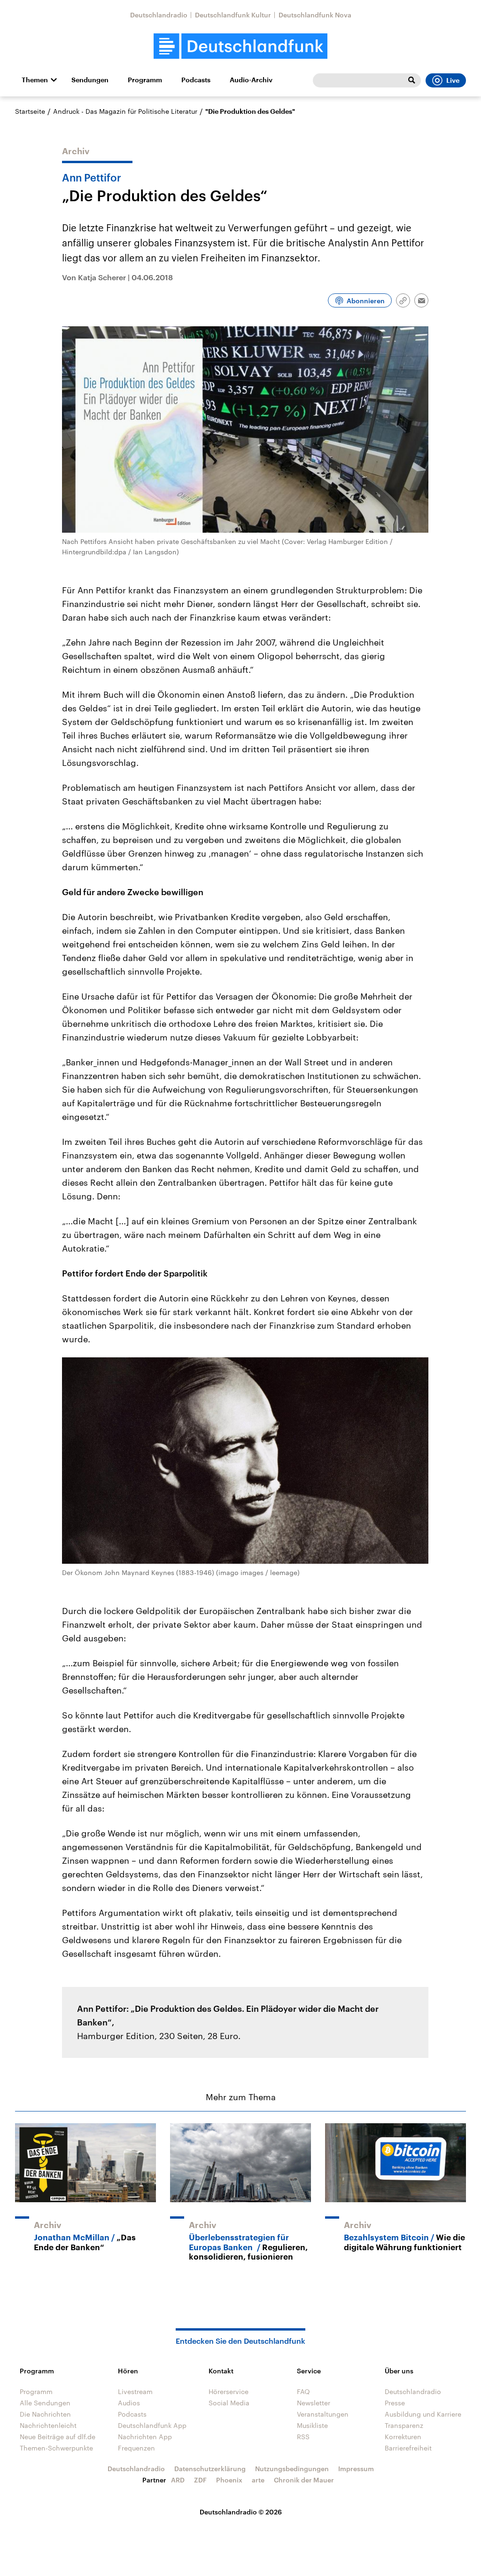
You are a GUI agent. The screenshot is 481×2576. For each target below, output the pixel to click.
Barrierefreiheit (408, 2448)
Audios (129, 2403)
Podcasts (196, 80)
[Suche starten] (411, 80)
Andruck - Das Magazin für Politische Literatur (125, 111)
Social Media (229, 2403)
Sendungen (90, 80)
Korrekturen (403, 2437)
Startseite (30, 111)
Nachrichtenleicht (48, 2425)
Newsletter (314, 2403)
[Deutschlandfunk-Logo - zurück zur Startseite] (240, 46)
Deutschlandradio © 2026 (241, 2512)
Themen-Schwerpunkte (56, 2448)
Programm (145, 80)
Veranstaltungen (323, 2414)
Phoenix (229, 2480)
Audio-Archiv (251, 80)
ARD (178, 2480)
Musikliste (312, 2425)
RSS (303, 2437)
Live (453, 80)
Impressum (356, 2469)
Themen (35, 80)
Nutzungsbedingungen (292, 2469)
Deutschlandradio (159, 15)
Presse (395, 2403)
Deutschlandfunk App (152, 2425)
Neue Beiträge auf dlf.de (58, 2437)
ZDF (200, 2480)
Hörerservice (229, 2391)
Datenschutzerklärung (210, 2469)
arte (258, 2480)
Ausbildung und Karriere (423, 2414)
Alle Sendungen (45, 2403)
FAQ (303, 2391)
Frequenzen (136, 2448)
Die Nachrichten (45, 2414)
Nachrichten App (145, 2437)
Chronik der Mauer (304, 2480)
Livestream (135, 2391)
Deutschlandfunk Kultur (233, 15)
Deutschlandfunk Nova (315, 15)
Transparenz (404, 2425)
